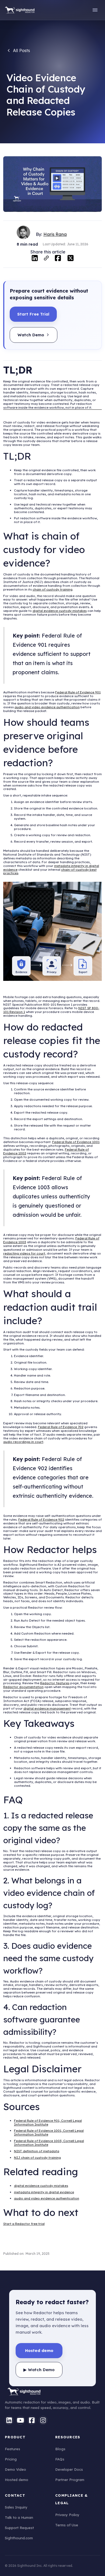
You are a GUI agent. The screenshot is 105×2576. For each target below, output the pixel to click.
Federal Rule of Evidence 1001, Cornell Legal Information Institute (49, 2132)
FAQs (60, 2459)
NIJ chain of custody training (37, 2158)
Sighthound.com (19, 2538)
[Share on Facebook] (58, 258)
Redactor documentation (23, 1687)
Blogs (60, 2449)
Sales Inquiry (16, 2507)
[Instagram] (43, 2420)
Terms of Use (67, 2525)
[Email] (46, 260)
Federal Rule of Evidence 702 (61, 1427)
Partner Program (70, 2480)
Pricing (11, 2459)
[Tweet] (71, 258)
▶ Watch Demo (39, 2370)
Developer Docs (69, 2469)
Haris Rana (55, 234)
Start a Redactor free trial (24, 2224)
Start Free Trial (33, 314)
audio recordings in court (23, 1442)
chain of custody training (52, 589)
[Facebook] (32, 2420)
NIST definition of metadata (37, 2151)
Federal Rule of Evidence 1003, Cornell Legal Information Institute (49, 2143)
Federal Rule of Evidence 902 (41, 1519)
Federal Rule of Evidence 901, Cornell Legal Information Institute (48, 2122)
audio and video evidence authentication (47, 707)
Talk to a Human (19, 2517)
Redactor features (55, 1683)
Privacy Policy (67, 2515)
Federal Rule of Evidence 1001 (76, 1142)
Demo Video (15, 2469)
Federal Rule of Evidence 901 (78, 692)
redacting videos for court (24, 1253)
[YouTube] (20, 2420)
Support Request (19, 2528)
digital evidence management (47, 1708)
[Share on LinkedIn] (35, 258)
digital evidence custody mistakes (60, 611)
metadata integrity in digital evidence (44, 2192)
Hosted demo (17, 2480)
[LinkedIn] (9, 2420)
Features (13, 2449)
